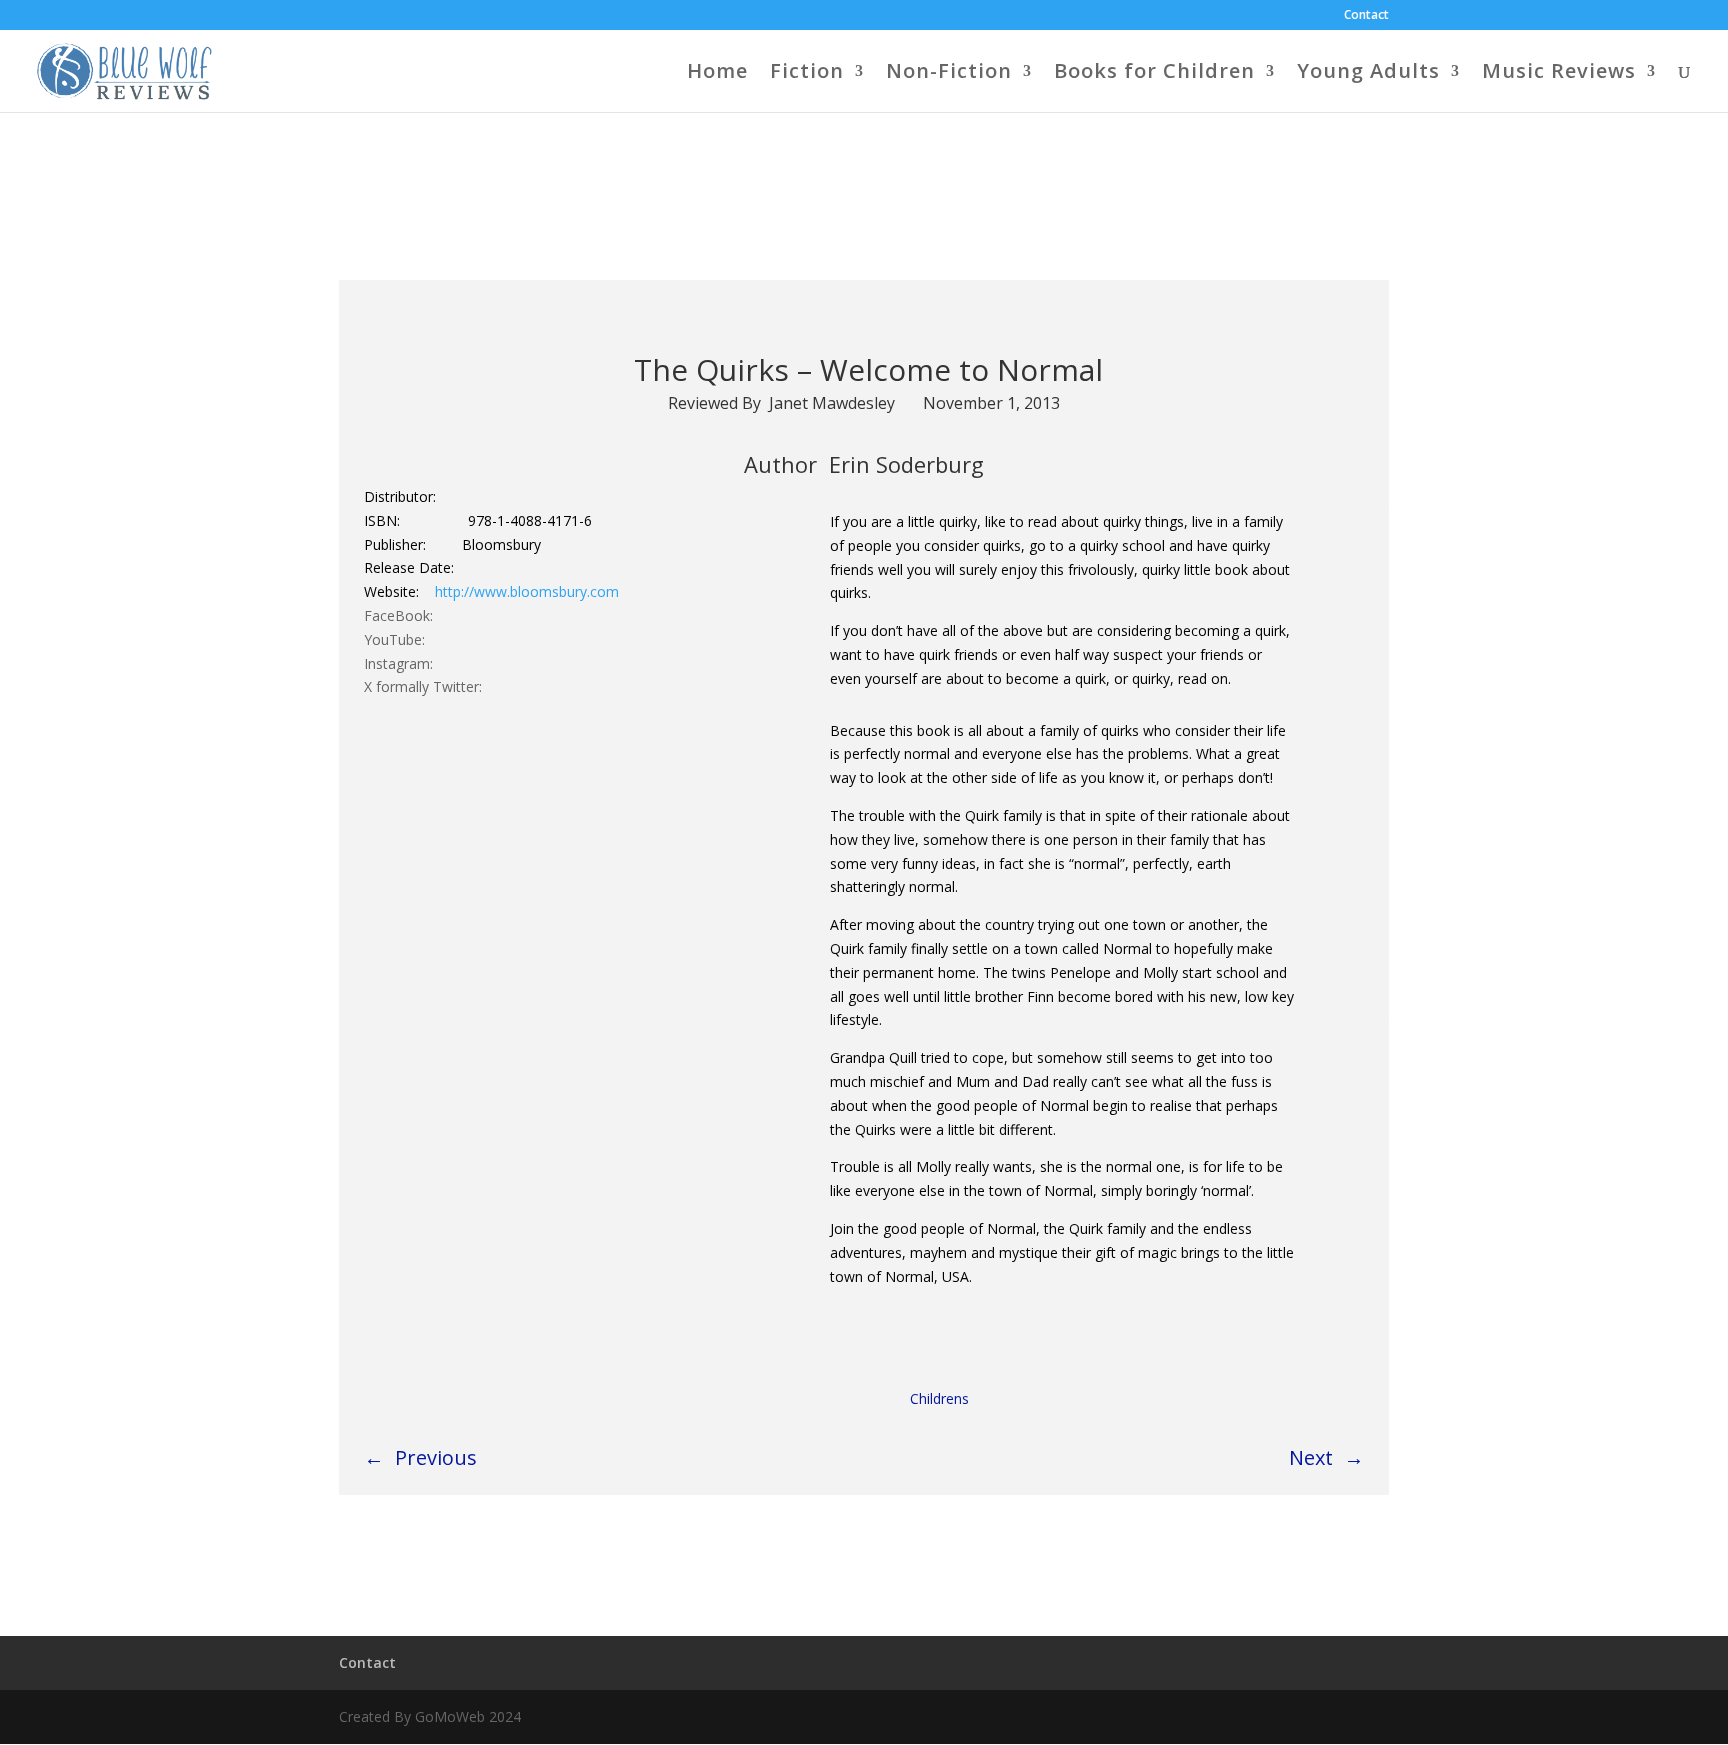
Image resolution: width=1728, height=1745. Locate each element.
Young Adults (1368, 74)
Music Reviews (1559, 74)
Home (717, 74)
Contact (1366, 16)
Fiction (807, 74)
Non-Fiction (949, 74)
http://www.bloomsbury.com (527, 591)
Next (1311, 1457)
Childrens (939, 1398)
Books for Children (1154, 74)
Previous (436, 1457)
